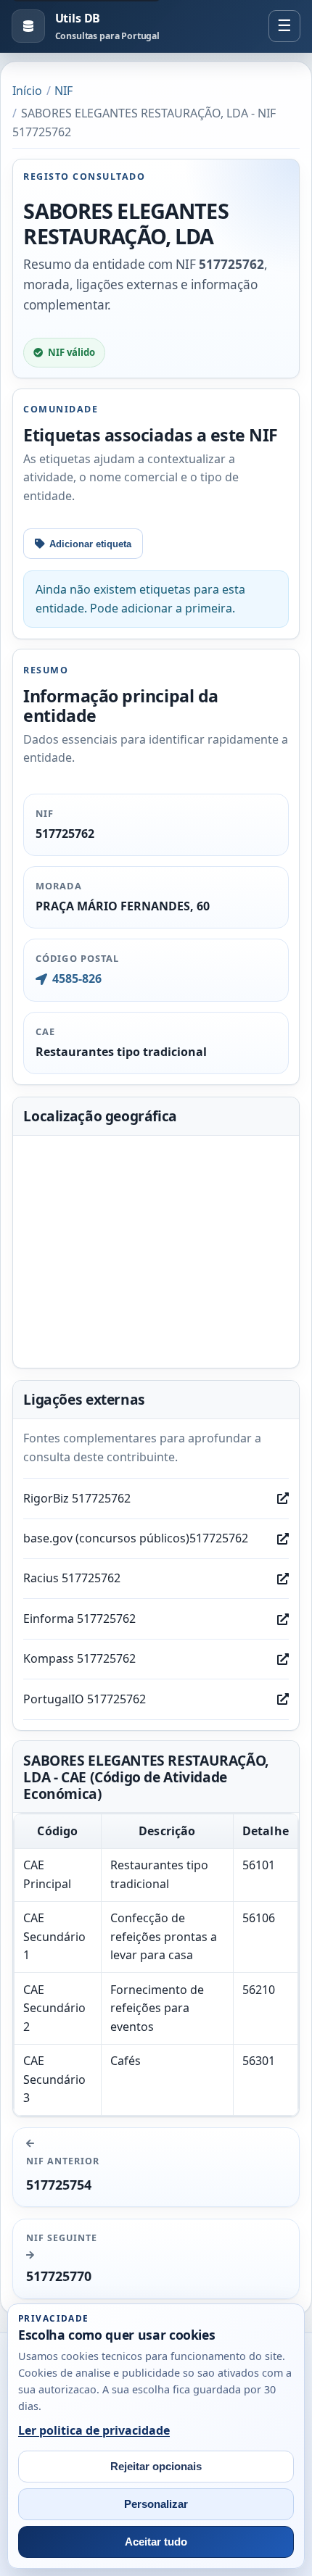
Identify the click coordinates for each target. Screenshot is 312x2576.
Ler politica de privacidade (94, 2430)
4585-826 (77, 979)
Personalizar (156, 2504)
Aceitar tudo (156, 2542)
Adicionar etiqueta (90, 544)
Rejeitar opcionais (156, 2467)
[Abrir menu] (284, 26)
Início (27, 91)
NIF (63, 91)
